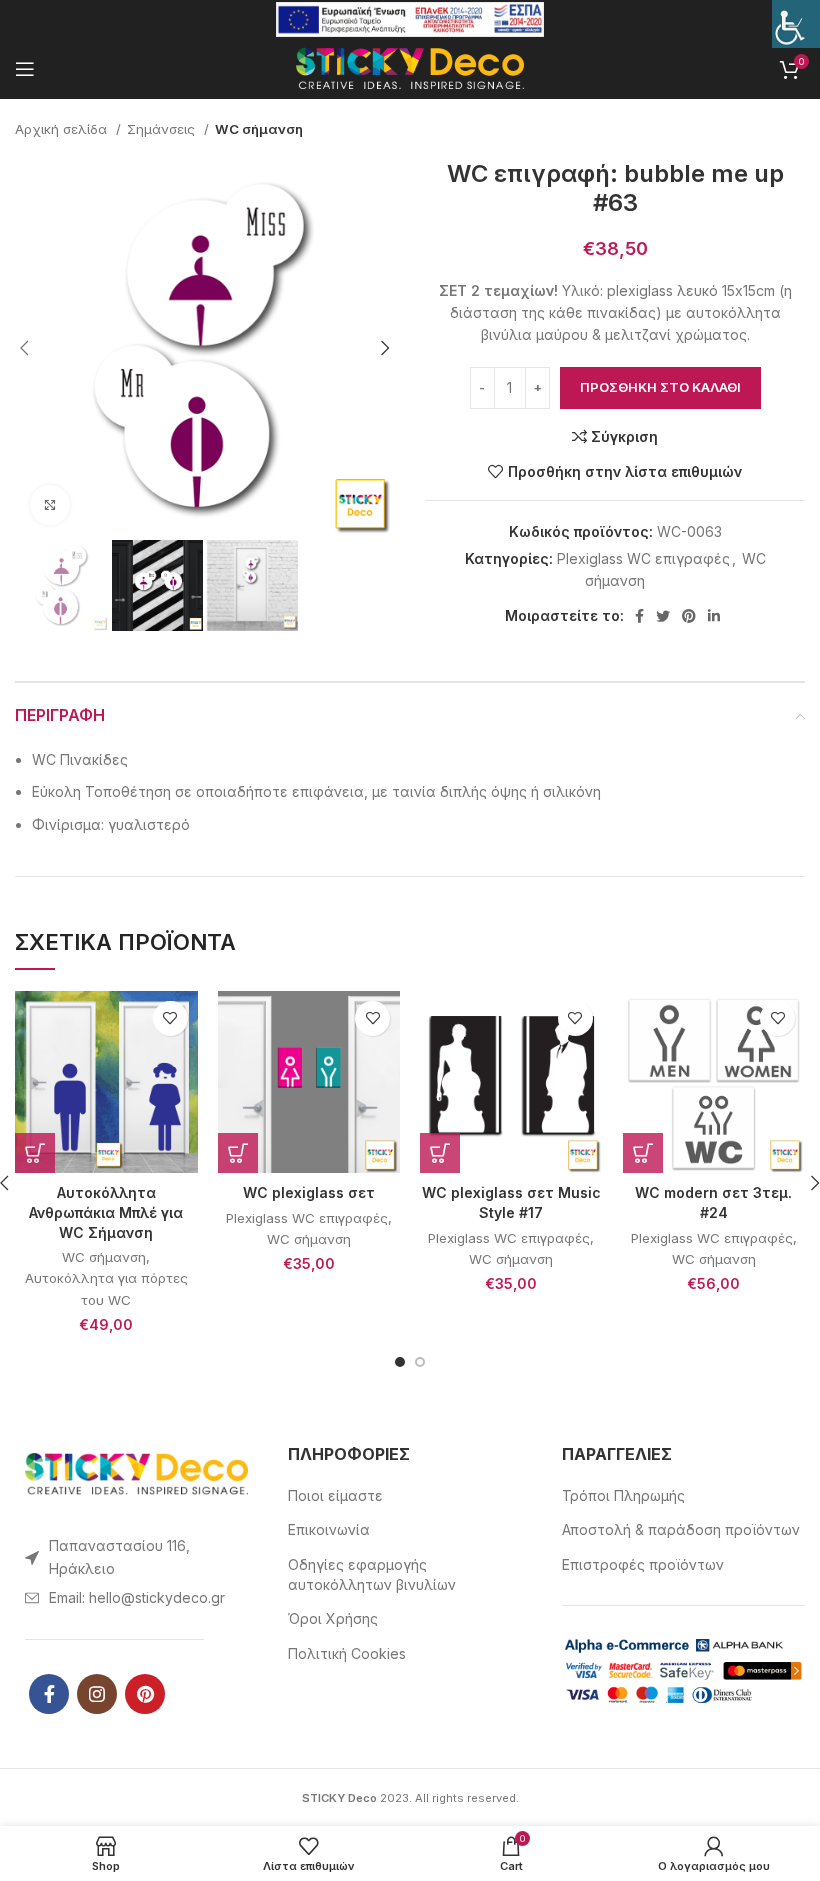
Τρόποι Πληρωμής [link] (623, 1495)
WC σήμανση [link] (259, 129)
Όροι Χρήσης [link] (333, 1618)
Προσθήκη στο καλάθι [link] (660, 387)
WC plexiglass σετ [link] (309, 1192)
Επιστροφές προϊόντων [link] (643, 1564)
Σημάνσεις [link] (163, 129)
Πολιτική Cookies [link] (347, 1653)
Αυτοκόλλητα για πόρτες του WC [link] (106, 1288)
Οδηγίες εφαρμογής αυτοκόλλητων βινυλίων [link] (372, 1574)
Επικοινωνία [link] (329, 1529)
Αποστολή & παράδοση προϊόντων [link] (681, 1529)
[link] (796, 24)
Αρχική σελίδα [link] (63, 129)
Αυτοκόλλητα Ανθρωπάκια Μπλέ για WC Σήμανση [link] (106, 1212)
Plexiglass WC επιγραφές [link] (643, 558)
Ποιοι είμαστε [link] (335, 1495)
